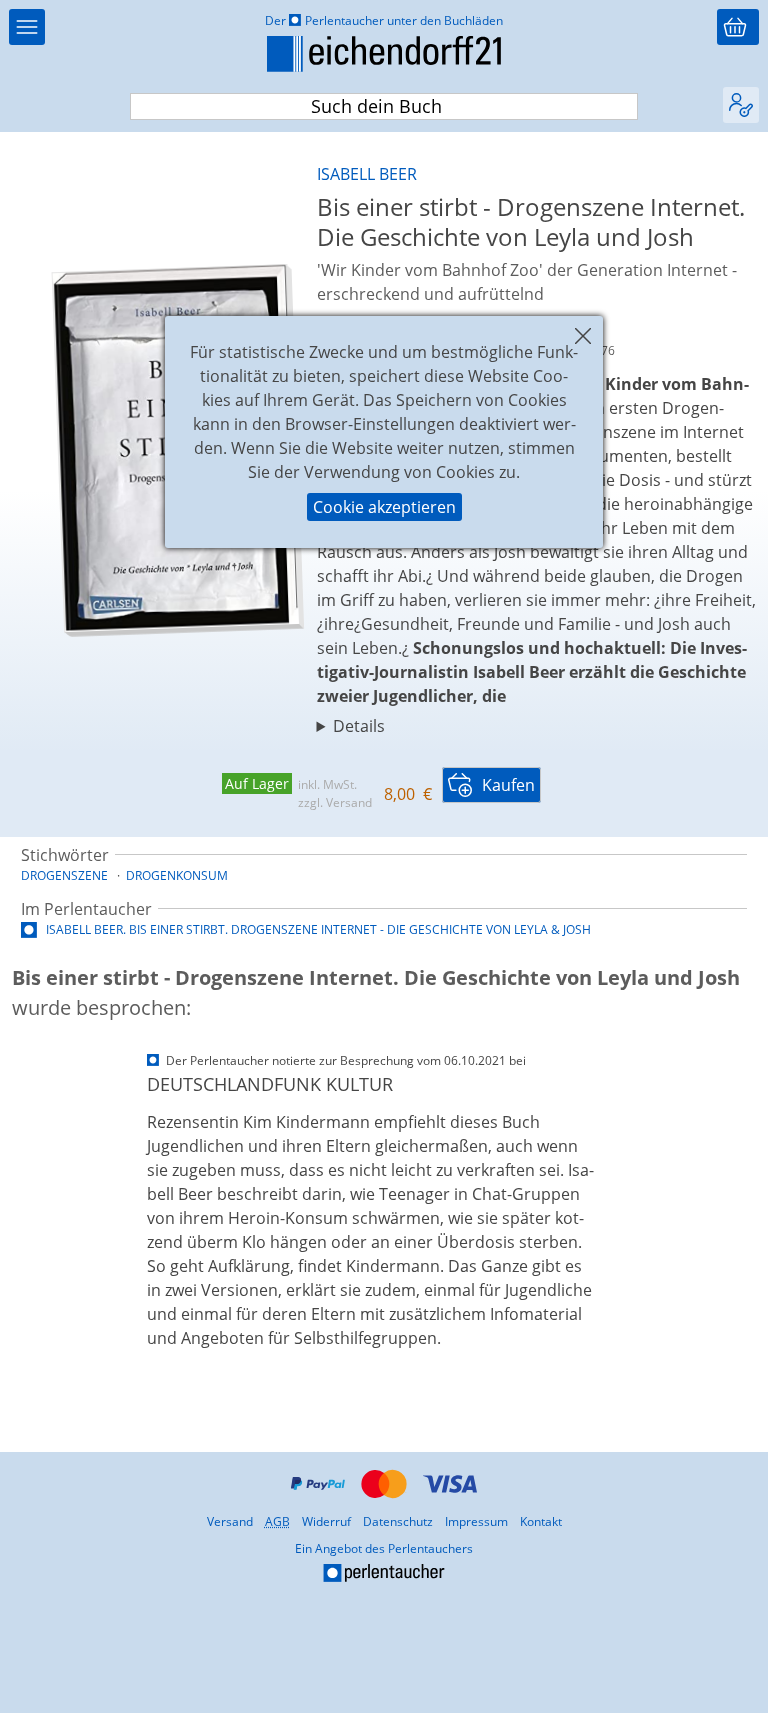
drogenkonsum (177, 875)
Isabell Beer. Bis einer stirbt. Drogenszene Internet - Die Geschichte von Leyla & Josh (317, 929)
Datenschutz (398, 1521)
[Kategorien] (27, 27)
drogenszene (64, 875)
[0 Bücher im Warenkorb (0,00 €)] (738, 27)
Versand (230, 1521)
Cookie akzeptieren (384, 507)
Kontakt (541, 1521)
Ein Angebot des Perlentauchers (266, 1563)
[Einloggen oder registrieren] (741, 105)
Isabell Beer (367, 174)
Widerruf (326, 1521)
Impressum (476, 1521)
